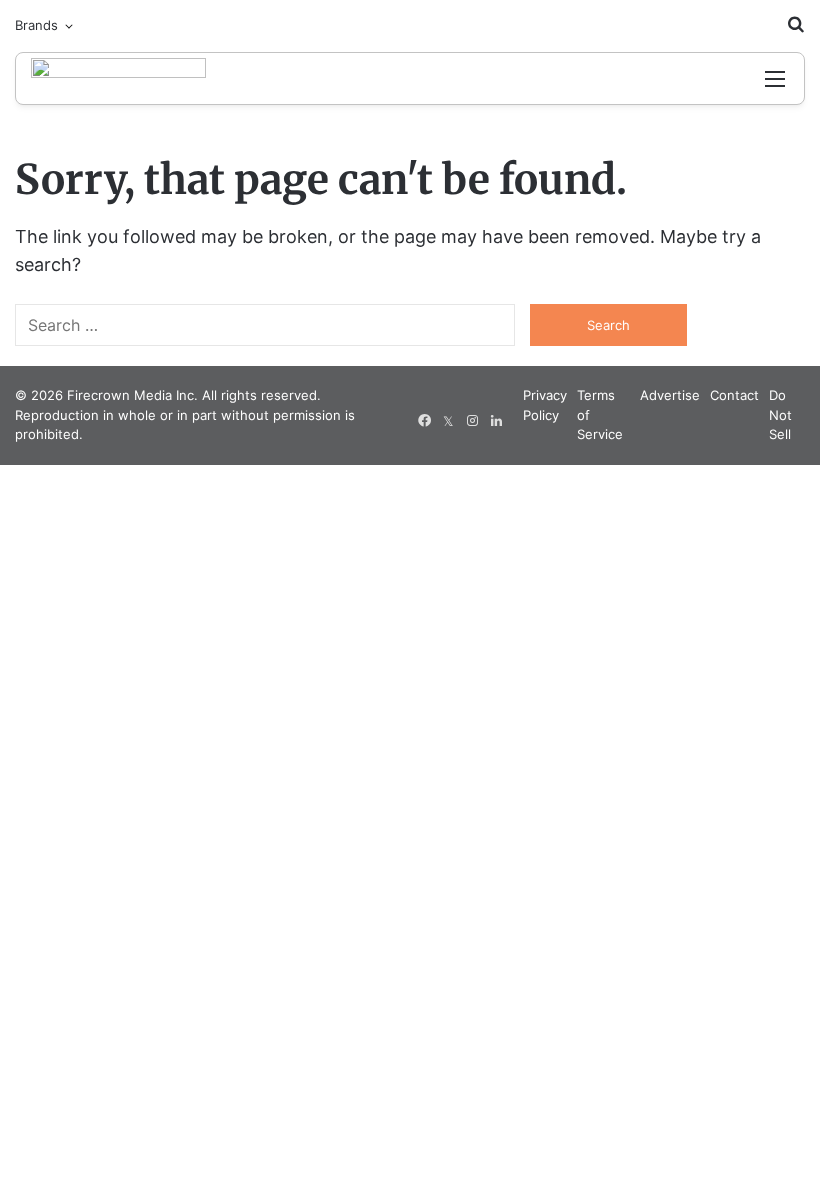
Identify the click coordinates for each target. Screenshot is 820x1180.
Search (608, 325)
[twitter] (448, 421)
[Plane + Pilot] (118, 78)
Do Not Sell (780, 414)
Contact (734, 395)
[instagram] (472, 421)
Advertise (670, 395)
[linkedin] (496, 421)
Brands (36, 25)
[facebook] (424, 421)
